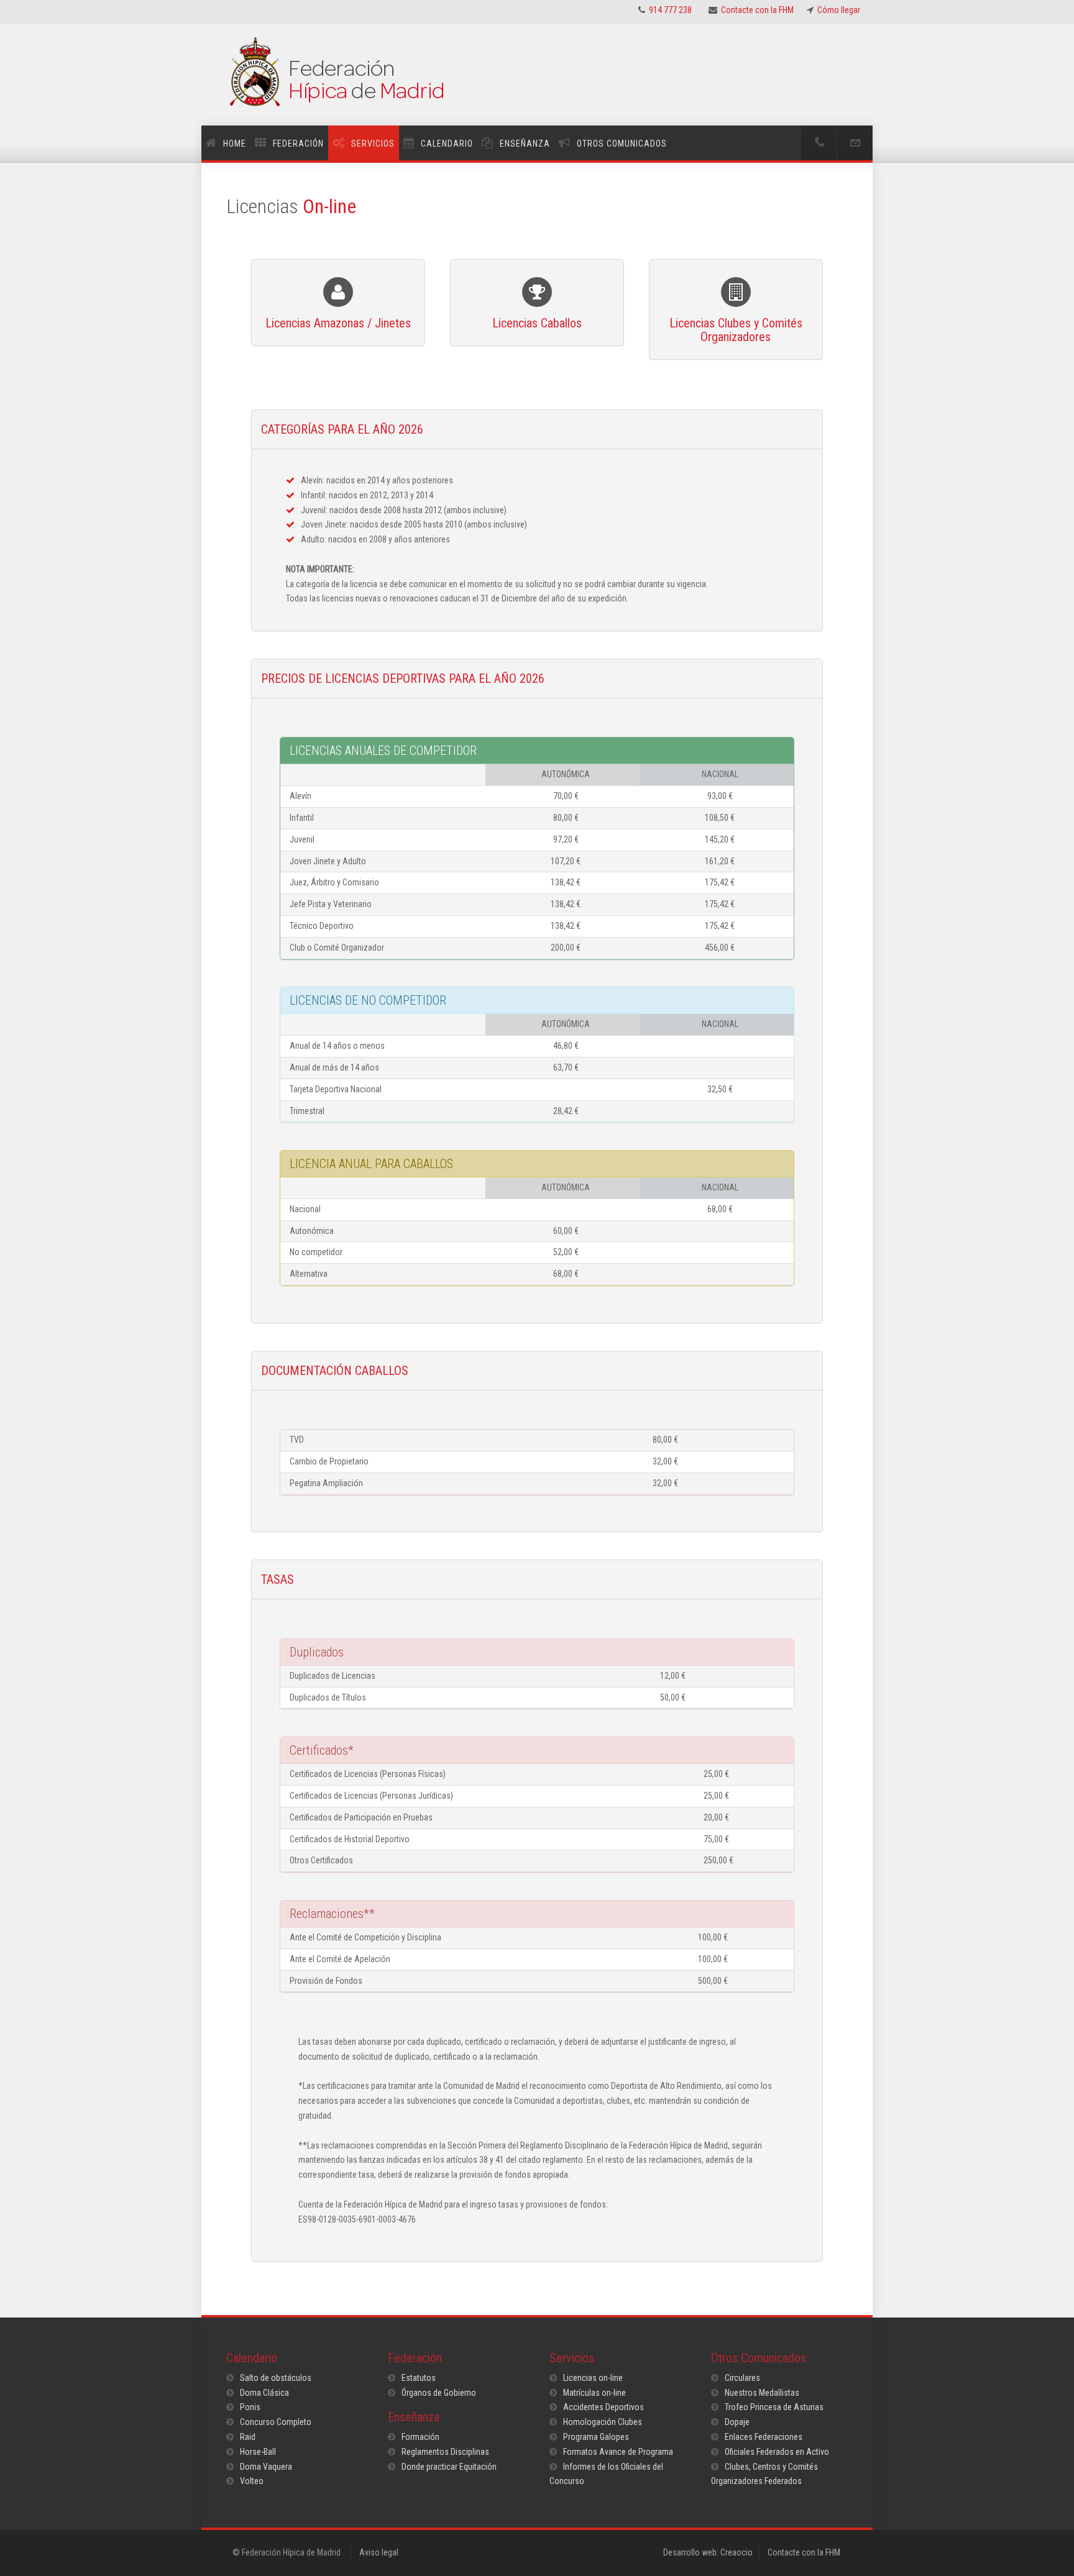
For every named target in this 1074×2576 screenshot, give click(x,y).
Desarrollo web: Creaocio (708, 2552)
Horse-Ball (258, 2452)
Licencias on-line (593, 2378)
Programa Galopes (596, 2437)
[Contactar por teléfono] (819, 143)
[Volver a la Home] (537, 81)
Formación (420, 2437)
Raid (248, 2437)
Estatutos (419, 2378)
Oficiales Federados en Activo (777, 2452)
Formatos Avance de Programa (618, 2452)
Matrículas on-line (594, 2393)
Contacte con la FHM (804, 2552)
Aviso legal (379, 2552)
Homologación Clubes (603, 2422)
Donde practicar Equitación (449, 2467)
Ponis (250, 2407)
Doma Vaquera (266, 2467)
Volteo (252, 2481)
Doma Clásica (264, 2393)
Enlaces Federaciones (764, 2437)
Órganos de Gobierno (439, 2393)
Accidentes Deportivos (604, 2407)
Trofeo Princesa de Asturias (774, 2407)
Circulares (742, 2378)
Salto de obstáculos (276, 2378)
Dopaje (737, 2422)
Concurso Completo (276, 2422)
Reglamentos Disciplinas (445, 2452)
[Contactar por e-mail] (855, 143)
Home (235, 144)
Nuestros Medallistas (762, 2393)
